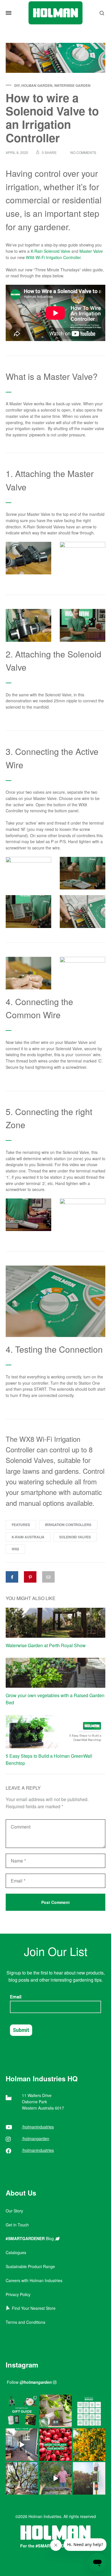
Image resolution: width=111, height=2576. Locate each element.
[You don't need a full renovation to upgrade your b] (22, 2445)
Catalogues (16, 2252)
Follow (29, 2382)
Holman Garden (37, 85)
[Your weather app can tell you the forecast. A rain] (55, 2478)
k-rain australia (28, 1537)
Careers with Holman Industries (34, 2280)
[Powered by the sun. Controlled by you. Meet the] (89, 2478)
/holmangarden (36, 2138)
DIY (17, 85)
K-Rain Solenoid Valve (51, 251)
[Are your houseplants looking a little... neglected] (55, 2411)
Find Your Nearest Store (33, 2308)
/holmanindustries (38, 2127)
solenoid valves (75, 1537)
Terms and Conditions (25, 2322)
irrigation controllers (68, 1525)
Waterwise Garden (72, 85)
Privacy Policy (18, 2294)
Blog (30, 2238)
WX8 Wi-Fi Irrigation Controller (53, 257)
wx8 (15, 1549)
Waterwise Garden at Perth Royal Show (46, 1645)
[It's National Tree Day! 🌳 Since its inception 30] (22, 2478)
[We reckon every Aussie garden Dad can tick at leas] (89, 2411)
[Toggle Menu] (9, 13)
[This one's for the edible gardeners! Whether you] (55, 2445)
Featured (21, 1525)
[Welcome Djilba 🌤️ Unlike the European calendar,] (89, 2445)
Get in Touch (17, 2225)
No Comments (83, 152)
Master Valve (91, 251)
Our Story (14, 2211)
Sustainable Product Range (30, 2266)
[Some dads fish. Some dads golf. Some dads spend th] (22, 2411)
